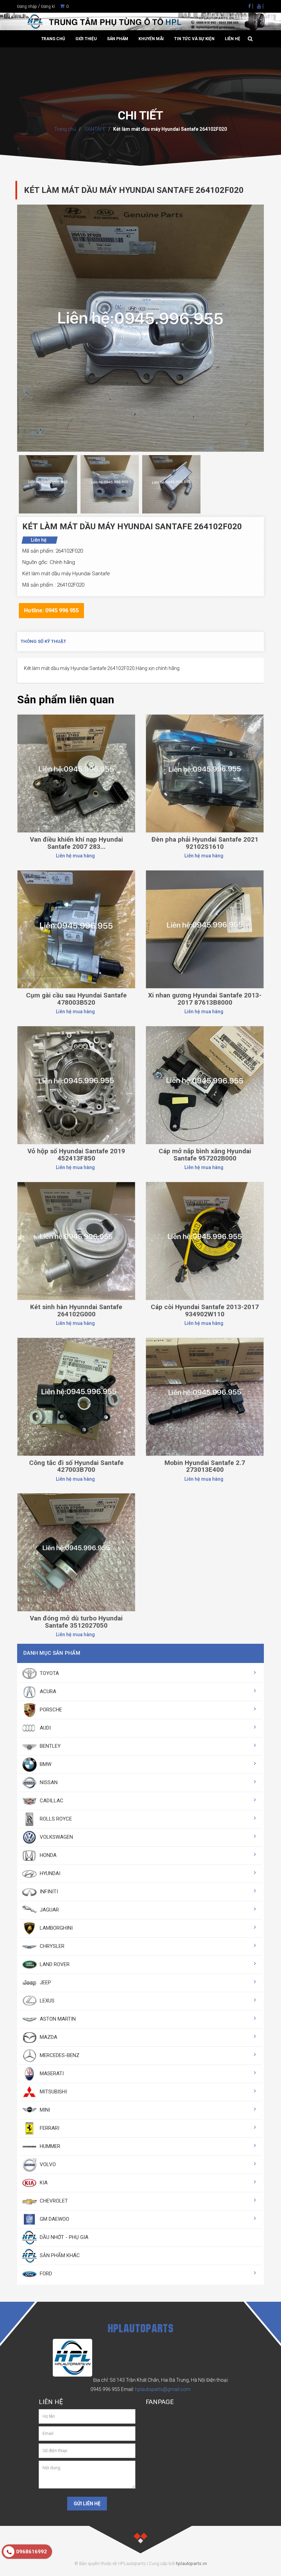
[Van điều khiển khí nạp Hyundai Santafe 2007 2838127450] (76, 773)
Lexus (46, 2001)
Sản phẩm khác (59, 2255)
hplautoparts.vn (191, 2563)
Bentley (50, 1746)
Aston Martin (57, 2019)
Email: (156, 2389)
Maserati (51, 2073)
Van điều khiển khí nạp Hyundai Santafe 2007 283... (76, 843)
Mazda (48, 2037)
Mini (44, 2110)
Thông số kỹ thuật (43, 641)
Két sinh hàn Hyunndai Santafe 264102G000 (76, 1310)
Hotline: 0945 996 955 (51, 610)
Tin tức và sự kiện (194, 39)
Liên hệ (233, 39)
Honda (47, 1855)
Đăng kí (48, 7)
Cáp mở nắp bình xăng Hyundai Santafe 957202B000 (205, 1155)
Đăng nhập (27, 7)
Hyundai (49, 1873)
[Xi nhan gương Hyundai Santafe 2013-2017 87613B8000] (205, 929)
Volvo (47, 2164)
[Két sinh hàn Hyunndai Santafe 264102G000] (76, 1240)
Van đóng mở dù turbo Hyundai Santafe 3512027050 (76, 1622)
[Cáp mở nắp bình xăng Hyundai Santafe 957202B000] (205, 1085)
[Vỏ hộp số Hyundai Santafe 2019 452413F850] (76, 1085)
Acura (47, 1691)
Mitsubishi (53, 2092)
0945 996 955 (105, 2389)
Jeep (45, 1983)
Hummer (49, 2146)
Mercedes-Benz (59, 2055)
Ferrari (49, 2128)
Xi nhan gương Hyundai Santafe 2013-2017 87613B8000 (205, 999)
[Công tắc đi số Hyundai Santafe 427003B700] (76, 1396)
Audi (45, 1728)
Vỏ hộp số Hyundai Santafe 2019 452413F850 (76, 1155)
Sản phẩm (118, 39)
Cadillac (51, 1801)
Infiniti (48, 1892)
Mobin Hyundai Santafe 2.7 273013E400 (205, 1466)
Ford (45, 2274)
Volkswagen (56, 1837)
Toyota (49, 1673)
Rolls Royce (55, 1819)
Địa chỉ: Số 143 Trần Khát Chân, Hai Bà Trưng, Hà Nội (149, 2380)
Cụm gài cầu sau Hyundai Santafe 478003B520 (76, 999)
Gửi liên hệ (87, 2504)
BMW (45, 1764)
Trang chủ (53, 39)
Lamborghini (56, 1928)
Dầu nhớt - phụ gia (63, 2237)
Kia (43, 2183)
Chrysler (51, 1946)
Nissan (48, 1782)
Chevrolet (53, 2201)
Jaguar (49, 1910)
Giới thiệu (86, 39)
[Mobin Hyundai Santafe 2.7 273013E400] (205, 1396)
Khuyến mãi (151, 39)
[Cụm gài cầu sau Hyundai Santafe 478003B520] (76, 929)
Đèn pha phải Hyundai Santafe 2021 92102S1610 (205, 843)
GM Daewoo (54, 2219)
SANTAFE (95, 129)
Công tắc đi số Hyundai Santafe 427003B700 (76, 1466)
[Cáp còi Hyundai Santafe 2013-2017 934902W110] (205, 1240)
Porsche (50, 1710)
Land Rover (54, 1964)
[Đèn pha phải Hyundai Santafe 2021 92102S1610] (205, 773)
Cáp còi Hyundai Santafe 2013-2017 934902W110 (205, 1310)
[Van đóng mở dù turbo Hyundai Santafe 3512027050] (76, 1552)
